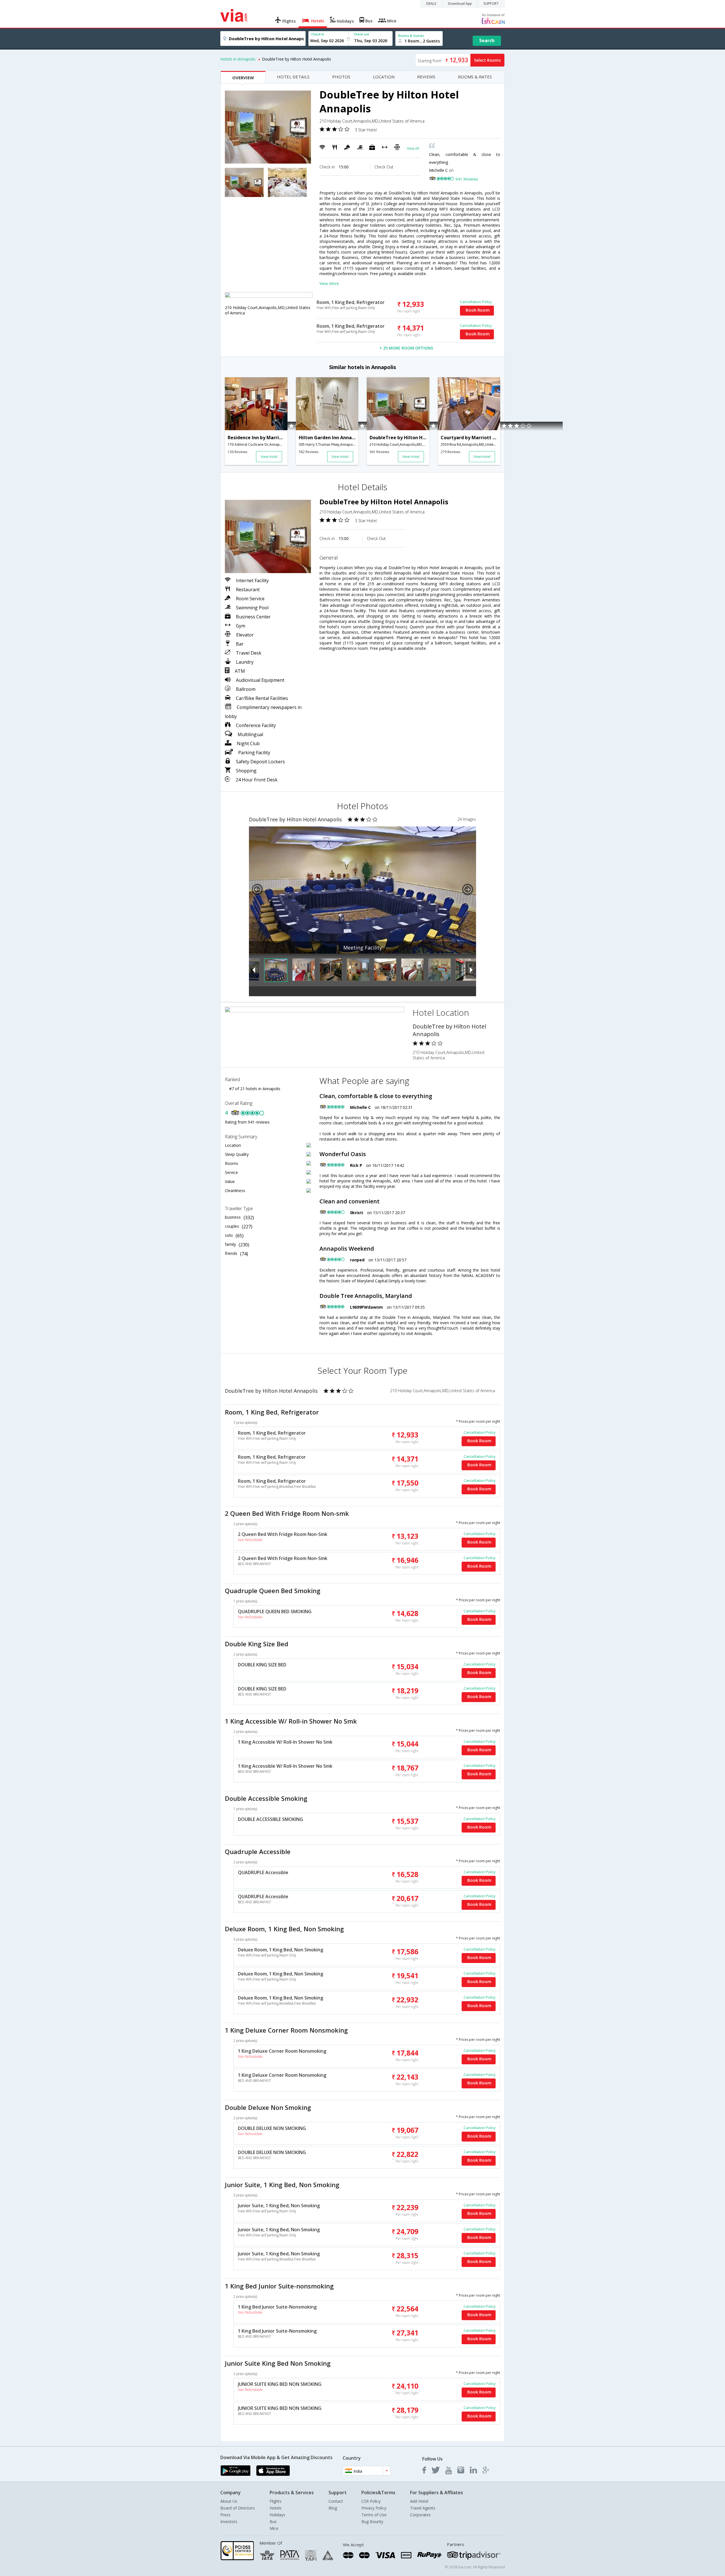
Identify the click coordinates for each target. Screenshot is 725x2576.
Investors (229, 2522)
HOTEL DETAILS (293, 77)
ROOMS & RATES (475, 77)
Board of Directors (238, 2508)
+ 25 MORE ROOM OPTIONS (406, 348)
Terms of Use (374, 2515)
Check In (318, 34)
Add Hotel (419, 2501)
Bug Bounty (372, 2522)
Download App (460, 4)
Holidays (277, 2515)
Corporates (420, 2515)
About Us (229, 2501)
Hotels (276, 2508)
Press (225, 2515)
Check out (361, 34)
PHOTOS (341, 77)
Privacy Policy (374, 2508)
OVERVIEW (243, 78)
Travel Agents (423, 2508)
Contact (336, 2501)
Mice (274, 2528)
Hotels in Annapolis (238, 59)
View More (329, 283)
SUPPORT (491, 4)
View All (413, 148)
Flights (276, 2501)
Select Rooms (487, 60)
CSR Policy (371, 2501)
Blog (333, 2508)
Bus (273, 2522)
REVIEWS (426, 77)
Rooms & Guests (411, 36)
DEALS (431, 4)
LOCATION (384, 77)
